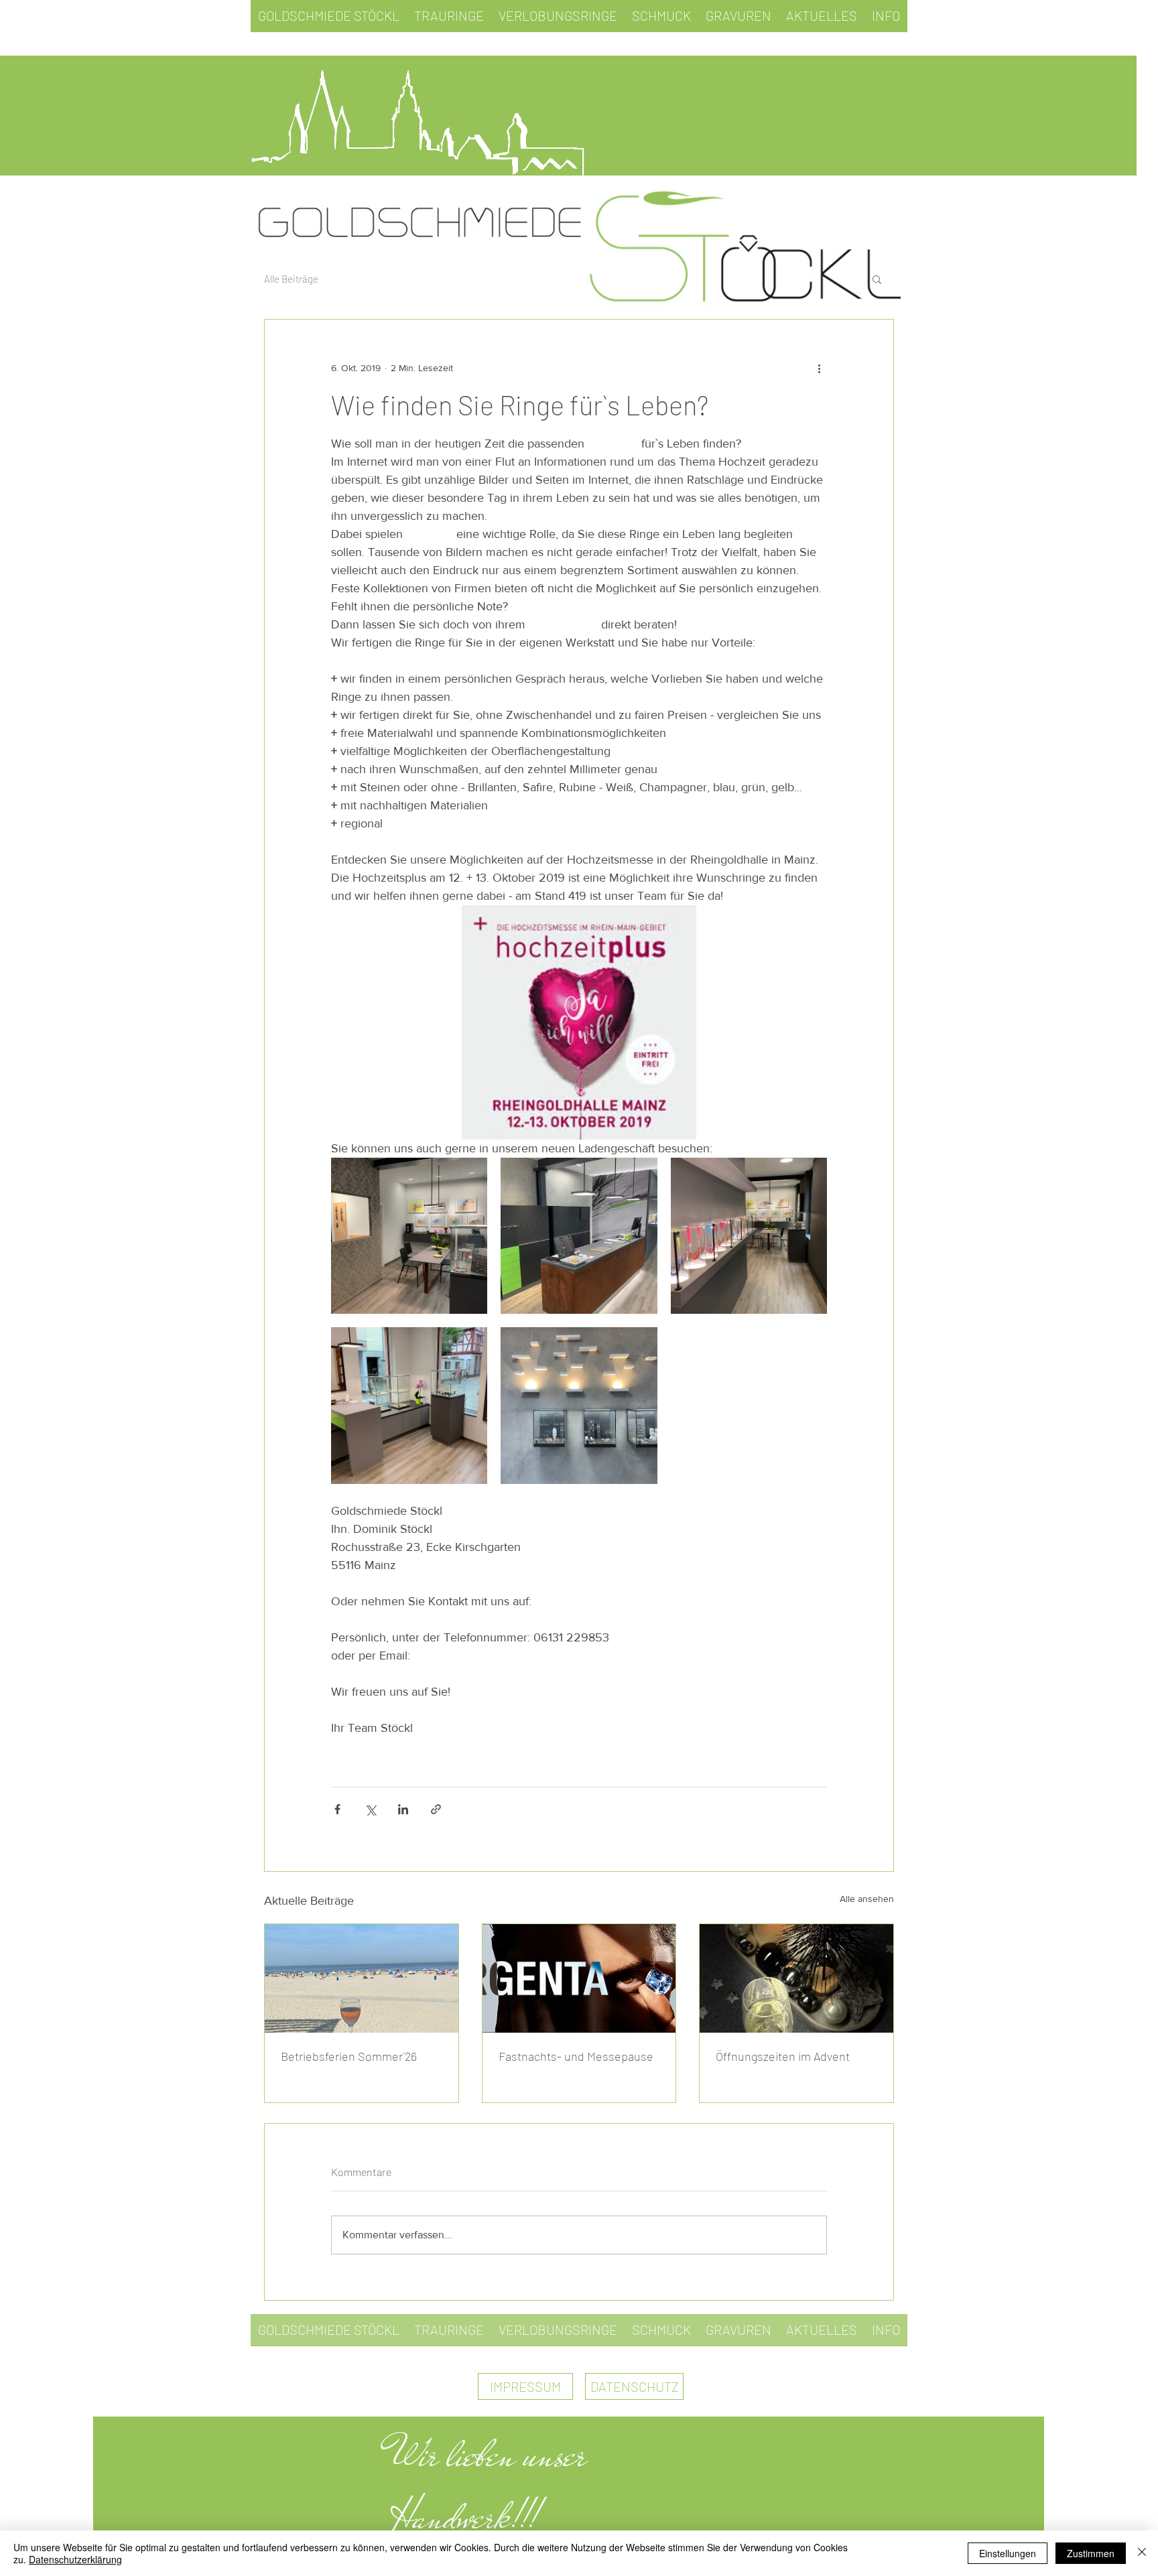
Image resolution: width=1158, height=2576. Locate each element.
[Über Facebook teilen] (337, 1809)
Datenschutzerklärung (75, 2559)
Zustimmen (1091, 2553)
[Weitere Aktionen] (819, 368)
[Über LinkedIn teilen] (403, 1809)
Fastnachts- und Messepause (576, 2056)
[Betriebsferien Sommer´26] (362, 1978)
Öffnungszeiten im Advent (783, 2056)
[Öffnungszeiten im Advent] (796, 1978)
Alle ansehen (867, 1899)
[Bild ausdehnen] (409, 1236)
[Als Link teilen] (436, 1809)
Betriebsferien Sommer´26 (349, 2056)
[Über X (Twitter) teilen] (370, 1809)
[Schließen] (1142, 2553)
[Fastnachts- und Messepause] (579, 1978)
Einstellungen (1008, 2553)
